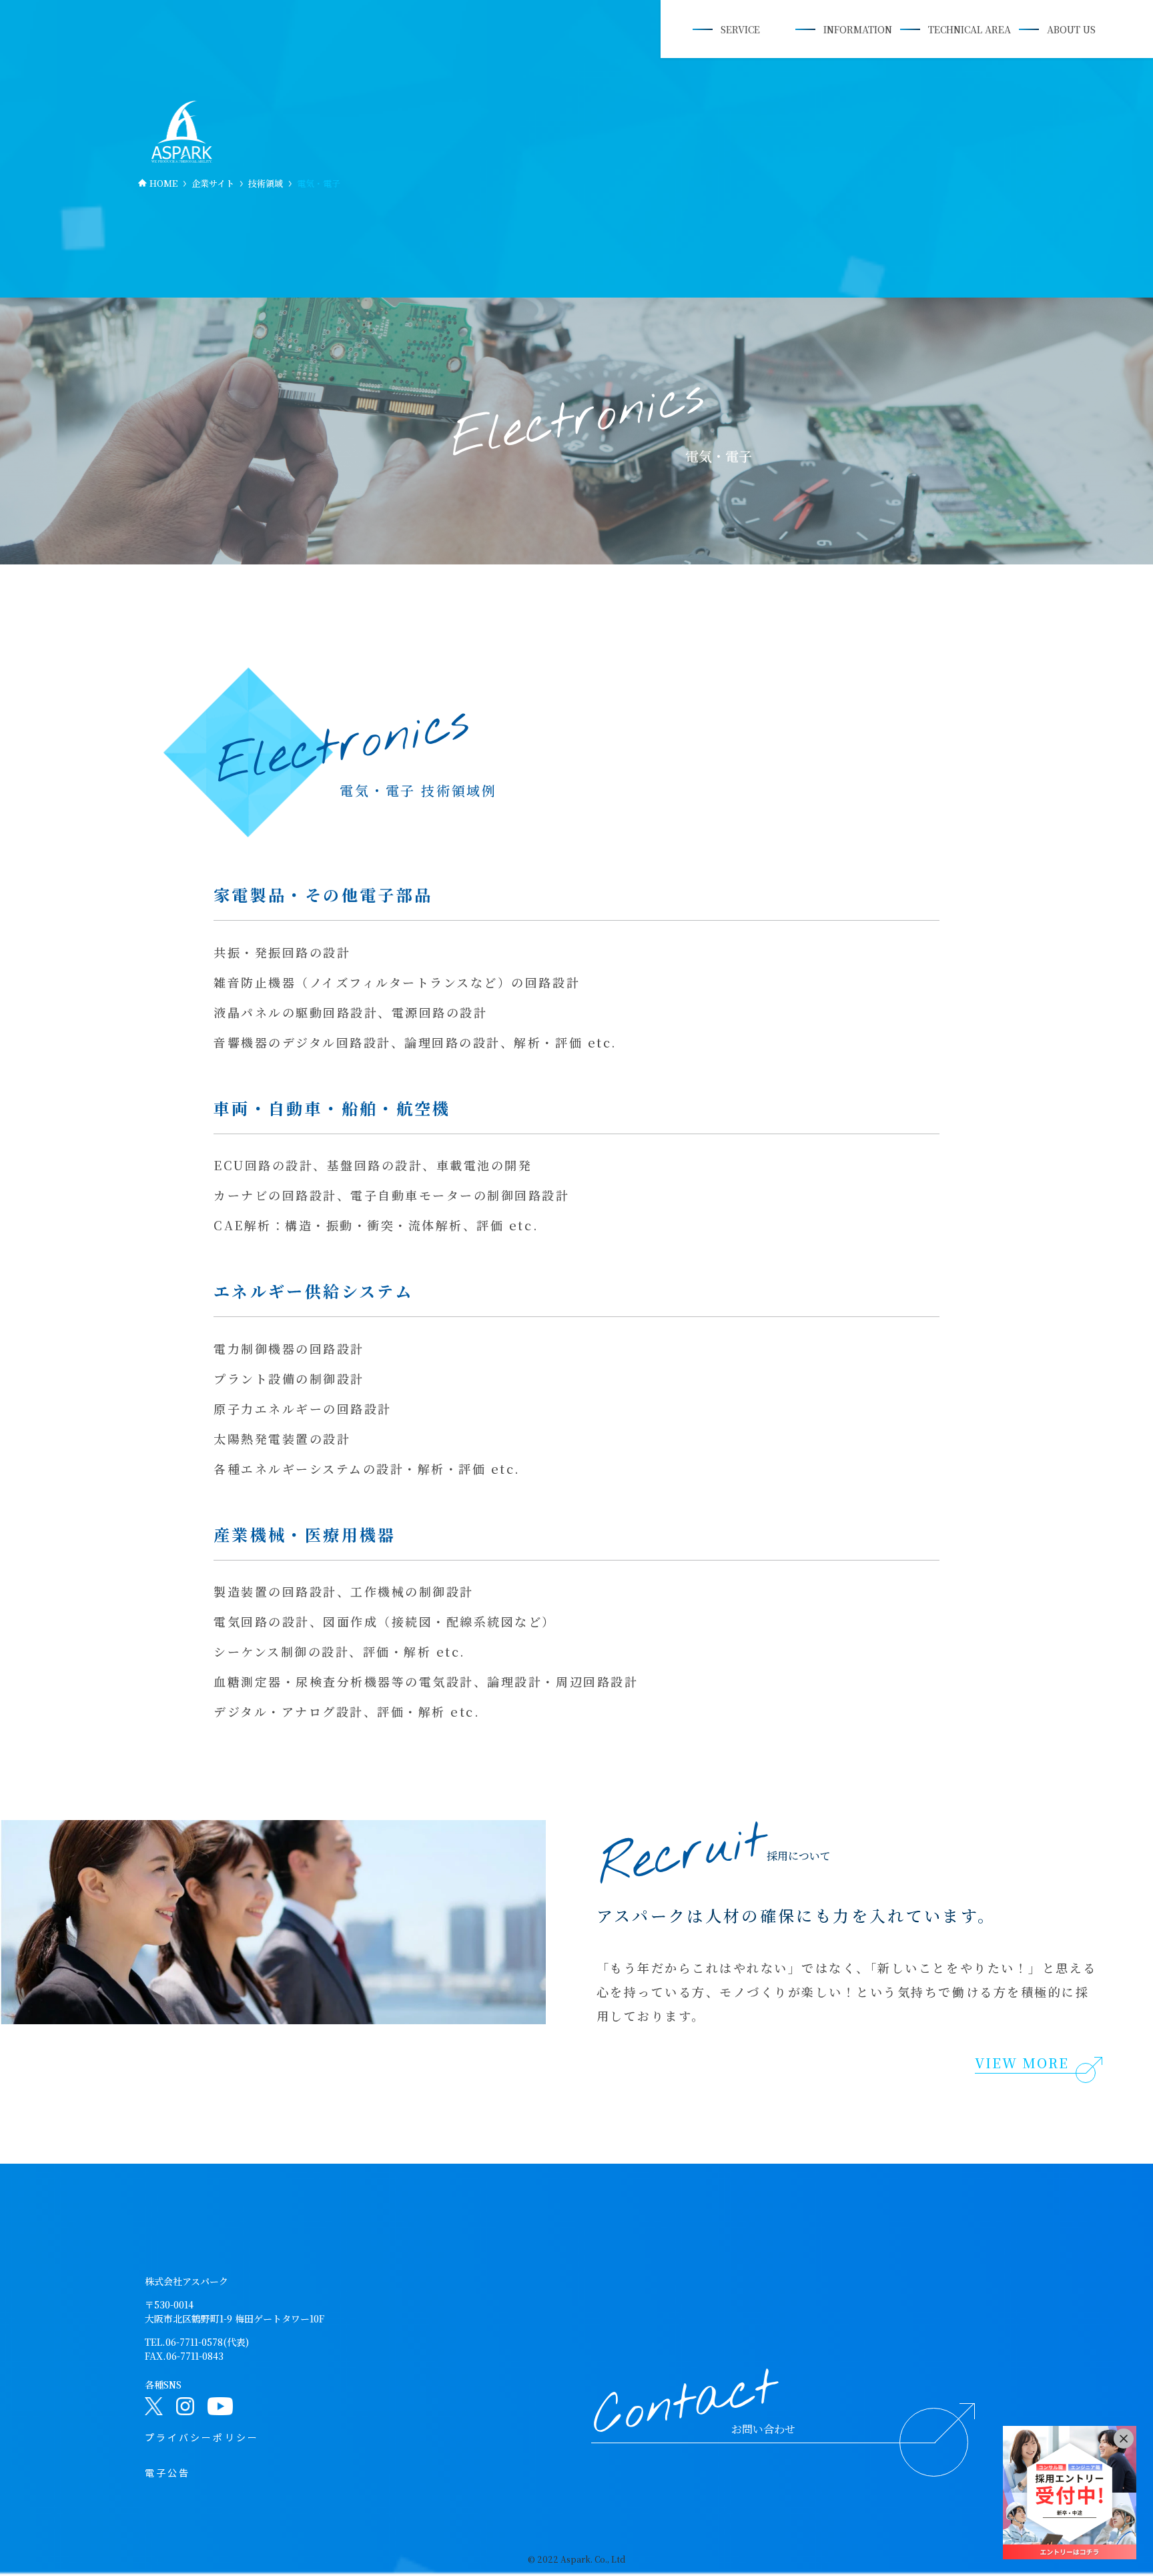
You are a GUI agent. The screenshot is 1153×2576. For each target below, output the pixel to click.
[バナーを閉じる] (1124, 2439)
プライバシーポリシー (202, 2437)
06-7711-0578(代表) (207, 2342)
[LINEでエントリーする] (1070, 2493)
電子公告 (167, 2473)
